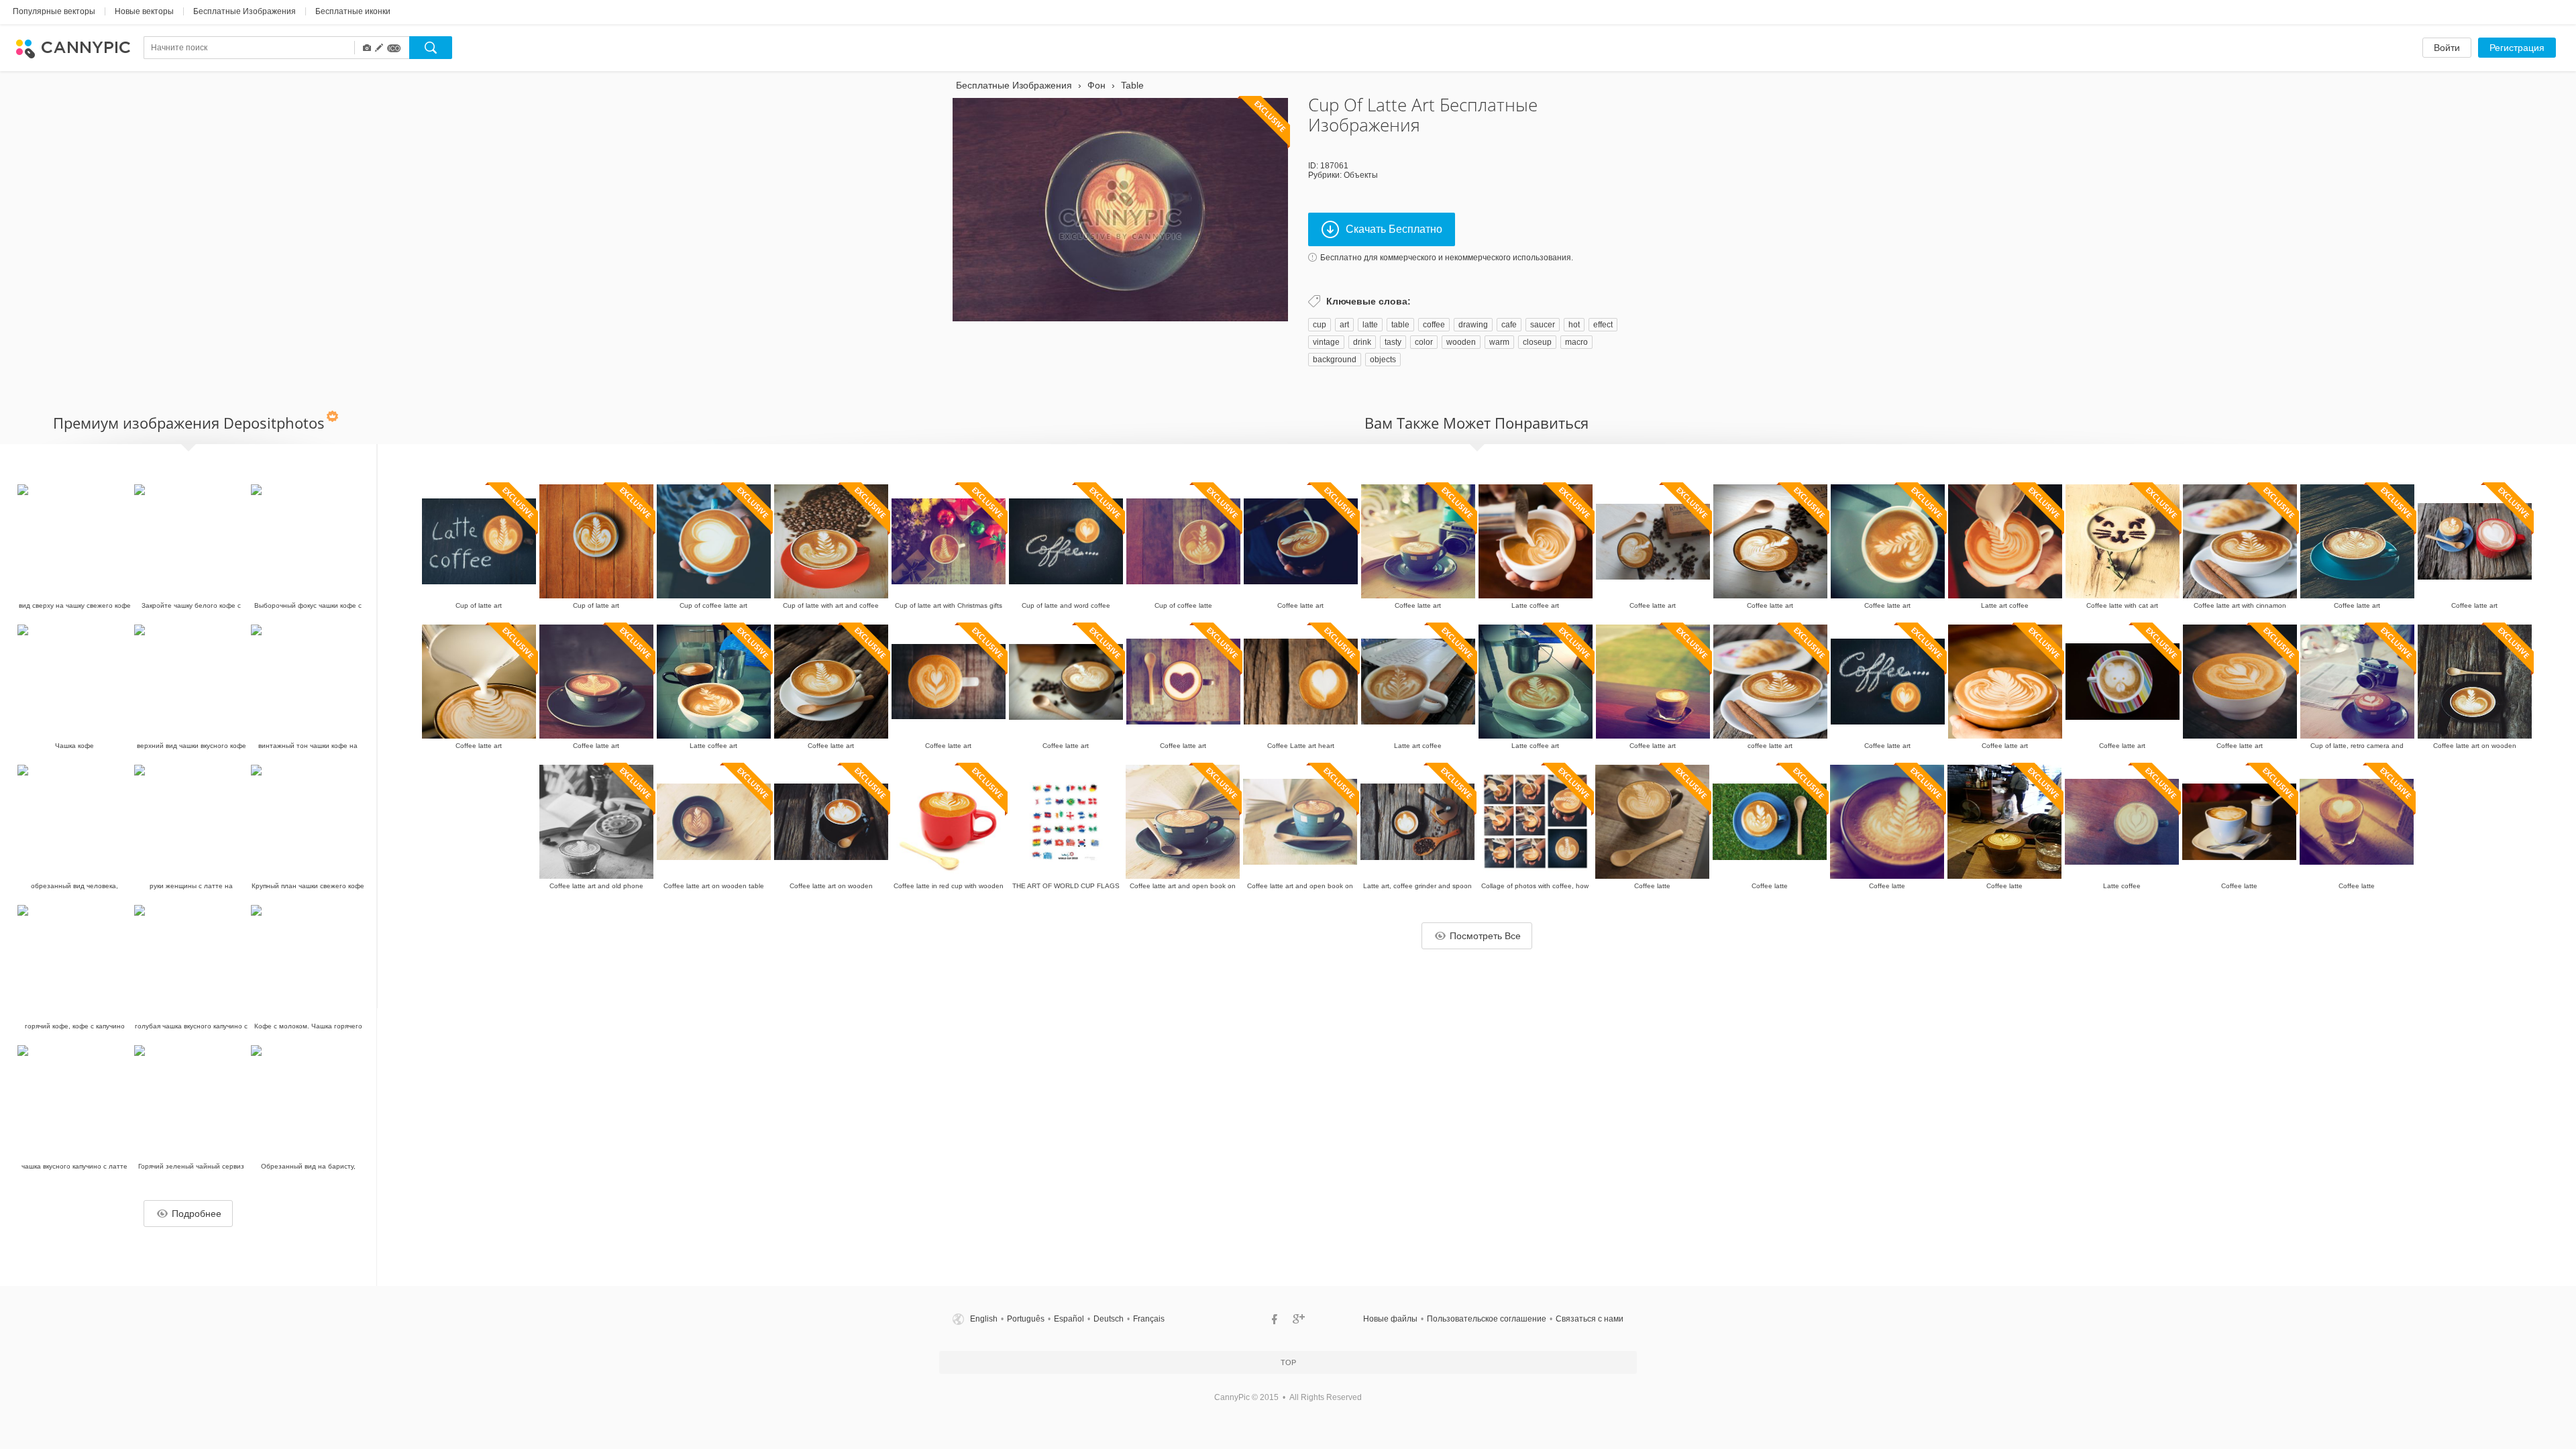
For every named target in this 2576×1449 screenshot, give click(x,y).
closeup (1537, 342)
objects (1383, 360)
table (1400, 325)
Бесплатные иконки (353, 11)
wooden (1461, 342)
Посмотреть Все (1485, 936)
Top (1288, 1362)
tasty (1393, 342)
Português (1026, 1319)
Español (1069, 1319)
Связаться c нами (1590, 1319)
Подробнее (197, 1214)
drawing (1473, 325)
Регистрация (2517, 48)
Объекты (1361, 175)
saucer (1543, 325)
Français (1149, 1319)
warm (1499, 342)
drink (1362, 342)
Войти (2447, 48)
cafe (1509, 325)
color (1424, 342)
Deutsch (1109, 1319)
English (984, 1319)
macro (1576, 342)
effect (1603, 325)
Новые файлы (1390, 1319)
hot (1574, 325)
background (1335, 360)
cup (1320, 325)
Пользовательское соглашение (1487, 1319)
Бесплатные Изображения (245, 11)
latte (1370, 325)
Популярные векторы (54, 11)
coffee (1434, 325)
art (1344, 325)
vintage (1326, 342)
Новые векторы (144, 11)
